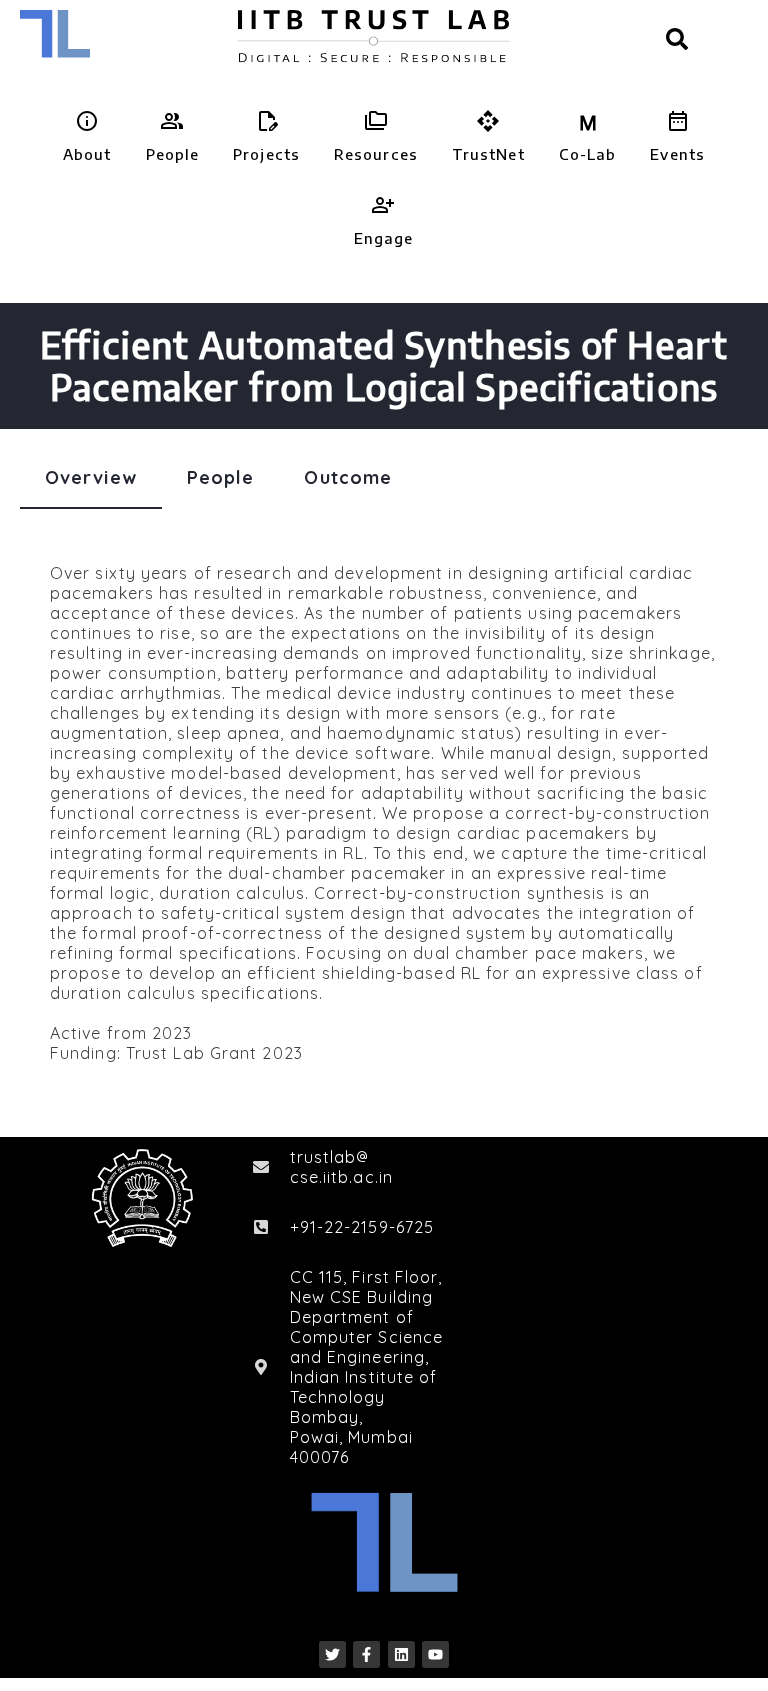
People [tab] (221, 477)
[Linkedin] (401, 1654)
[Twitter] (332, 1654)
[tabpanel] (384, 813)
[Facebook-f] (366, 1654)
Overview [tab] (91, 477)
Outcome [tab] (348, 477)
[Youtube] (435, 1654)
